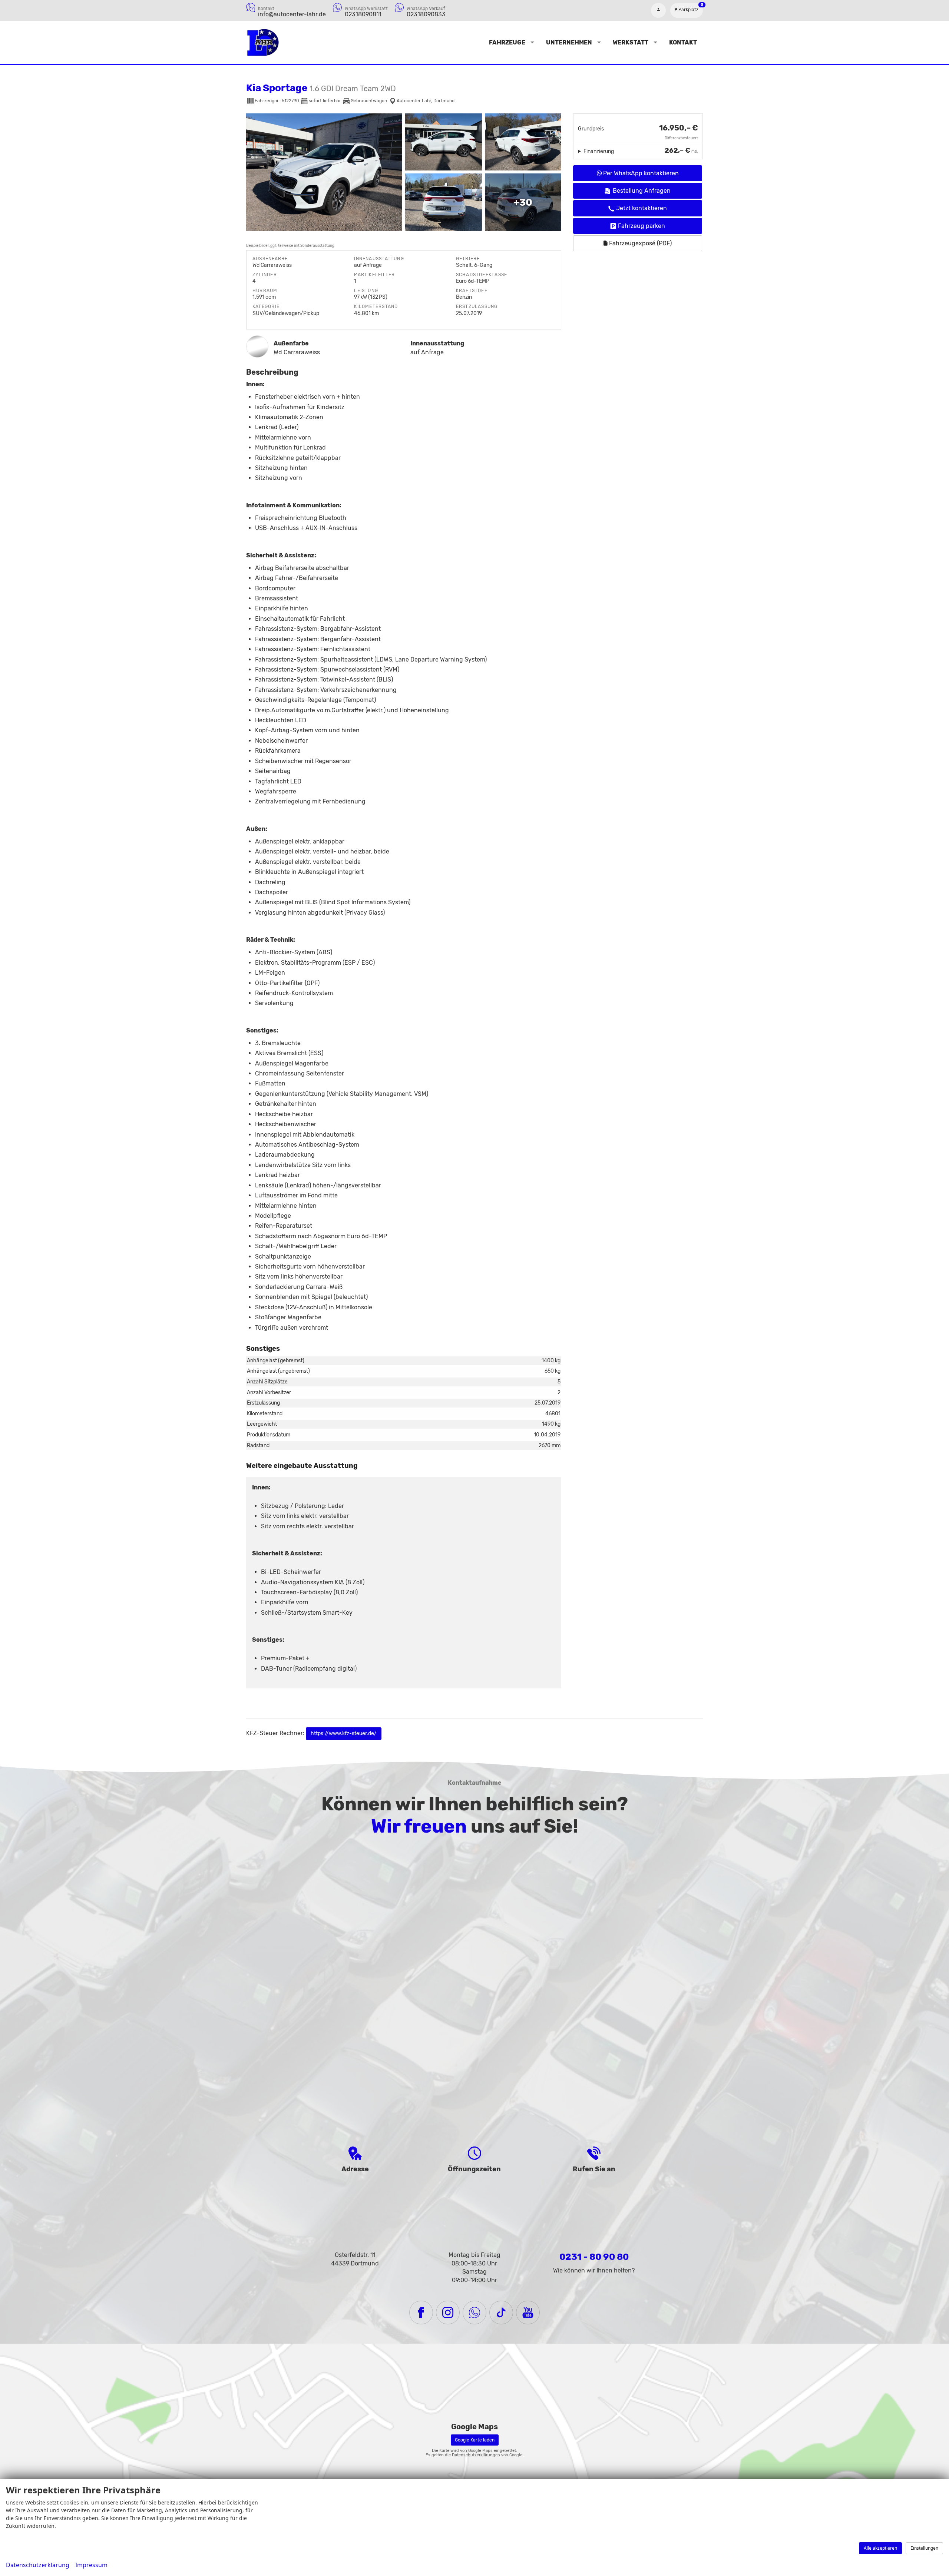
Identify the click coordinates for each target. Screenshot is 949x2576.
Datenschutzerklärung (38, 2565)
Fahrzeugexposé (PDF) (640, 243)
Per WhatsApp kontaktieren (640, 173)
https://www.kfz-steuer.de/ (344, 1733)
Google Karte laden (475, 2440)
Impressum (91, 2565)
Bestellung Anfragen (642, 191)
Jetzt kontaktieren (642, 208)
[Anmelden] (658, 10)
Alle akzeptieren (880, 2548)
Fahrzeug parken (642, 226)
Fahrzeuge (507, 42)
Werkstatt (631, 42)
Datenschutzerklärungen (476, 2455)
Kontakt (683, 42)
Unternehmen (569, 42)
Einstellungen (924, 2548)
